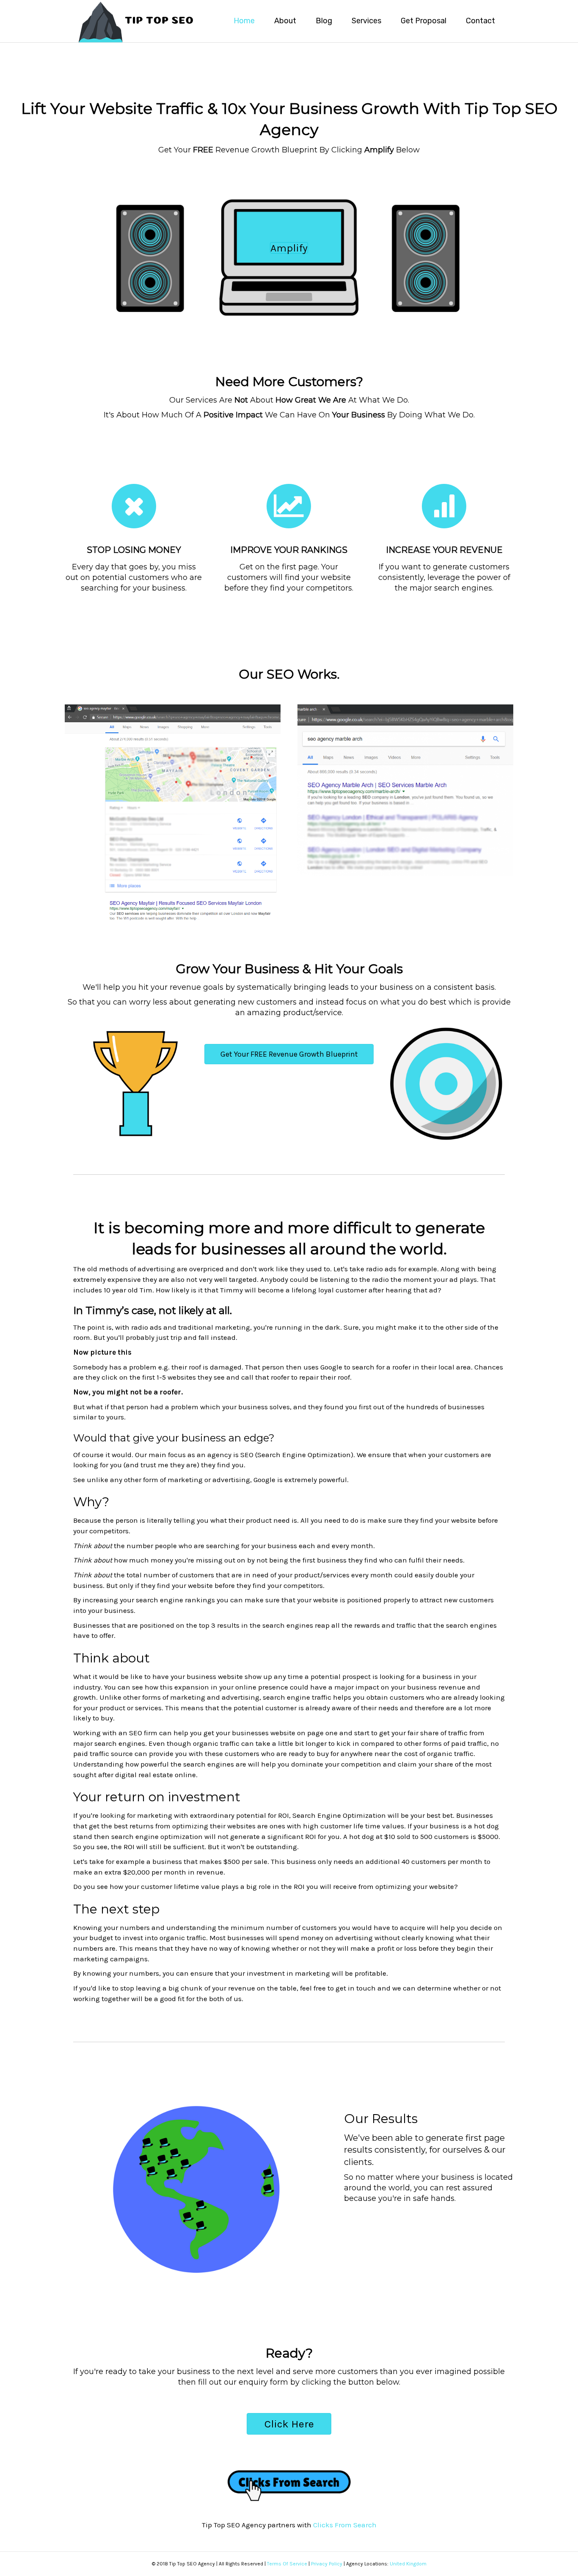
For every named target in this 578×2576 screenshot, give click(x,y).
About (285, 21)
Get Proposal (424, 21)
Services (366, 21)
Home (244, 21)
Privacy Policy (327, 2564)
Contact (480, 21)
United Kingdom (408, 2564)
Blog (324, 21)
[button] (289, 248)
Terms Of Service (287, 2564)
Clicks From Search (345, 2525)
